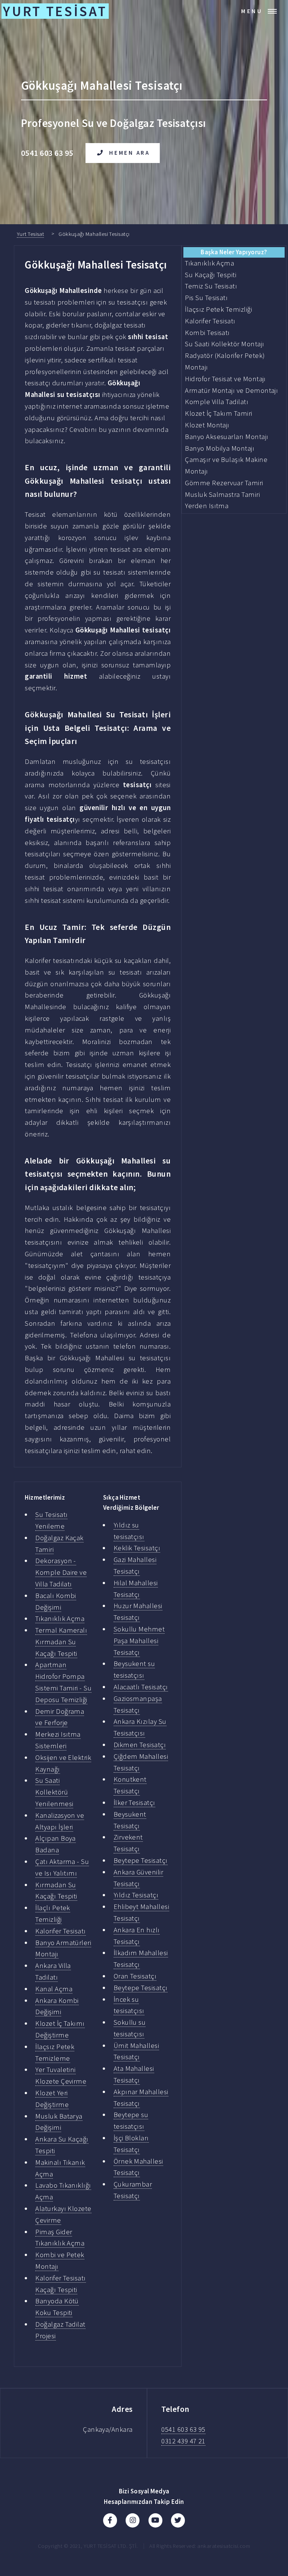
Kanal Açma (54, 1989)
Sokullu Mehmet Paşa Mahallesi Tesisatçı (139, 1641)
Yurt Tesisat (31, 234)
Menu (252, 11)
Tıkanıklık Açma (60, 1618)
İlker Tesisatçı (134, 1803)
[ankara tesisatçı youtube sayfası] (155, 2520)
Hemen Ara (130, 153)
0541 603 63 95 (183, 2429)
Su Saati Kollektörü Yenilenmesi (54, 1792)
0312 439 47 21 (183, 2441)
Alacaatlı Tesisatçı (141, 1687)
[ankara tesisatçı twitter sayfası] (178, 2520)
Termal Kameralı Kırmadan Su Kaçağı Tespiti (61, 1642)
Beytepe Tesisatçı (141, 1860)
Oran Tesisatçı (135, 1976)
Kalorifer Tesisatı (60, 1931)
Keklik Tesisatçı (137, 1548)
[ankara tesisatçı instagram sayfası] (133, 2520)
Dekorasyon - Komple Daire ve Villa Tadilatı (61, 1572)
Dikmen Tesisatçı (140, 1745)
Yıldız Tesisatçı (136, 1895)
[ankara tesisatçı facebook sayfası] (110, 2520)
